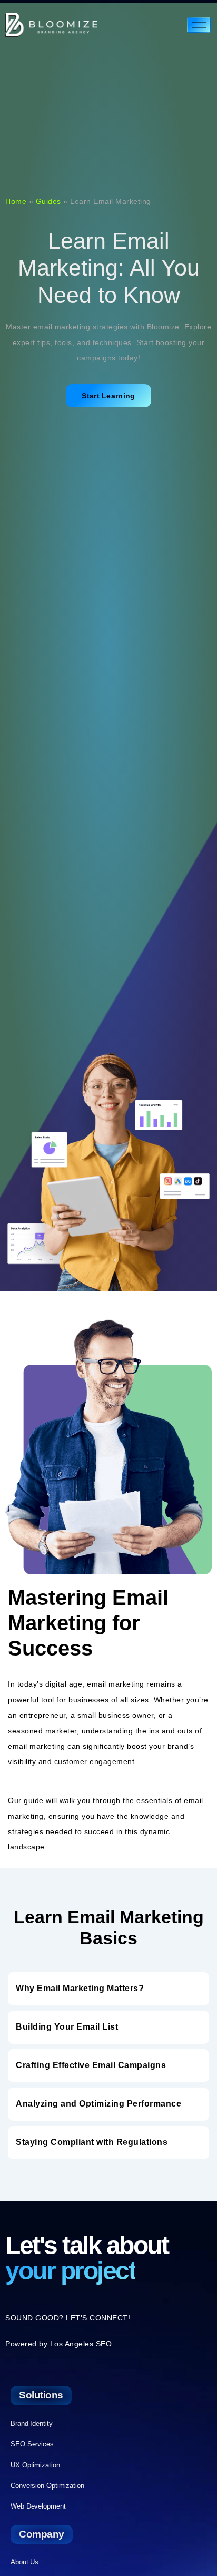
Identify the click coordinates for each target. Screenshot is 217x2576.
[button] (108, 1989)
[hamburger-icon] (199, 25)
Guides (48, 201)
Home (16, 201)
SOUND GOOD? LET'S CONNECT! (68, 2318)
